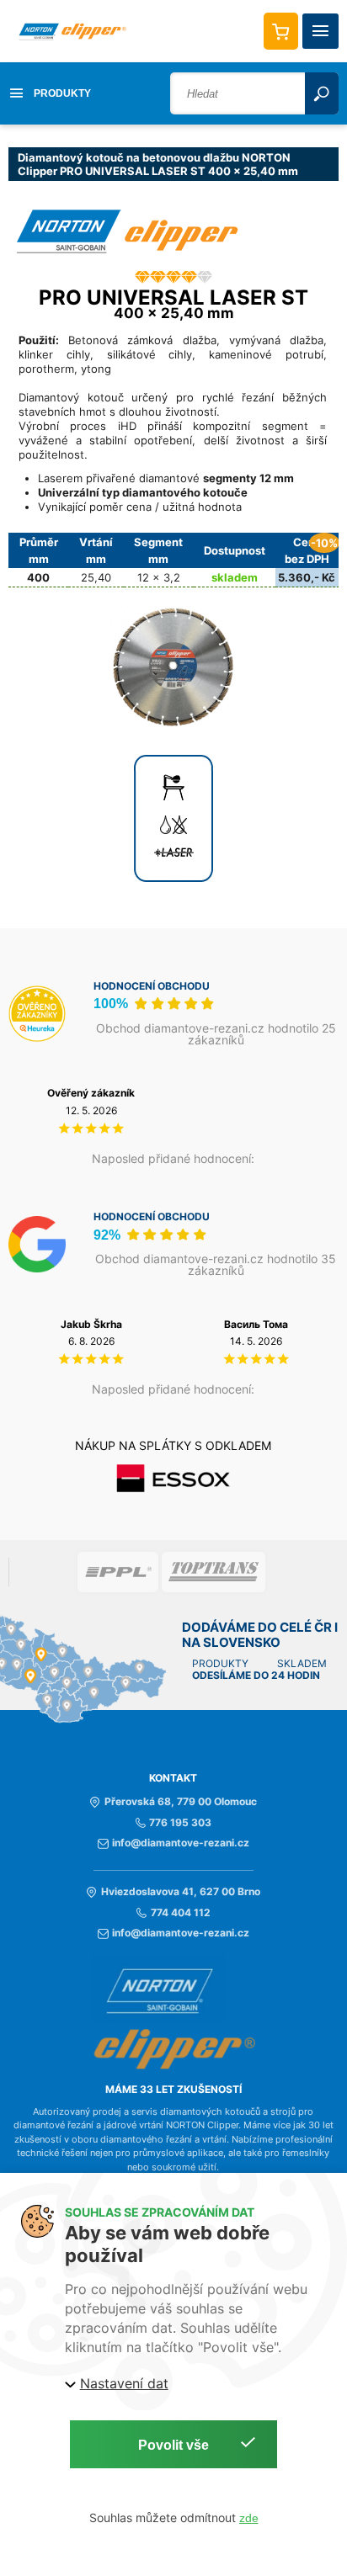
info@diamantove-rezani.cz (181, 1843)
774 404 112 (180, 1913)
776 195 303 (180, 1823)
